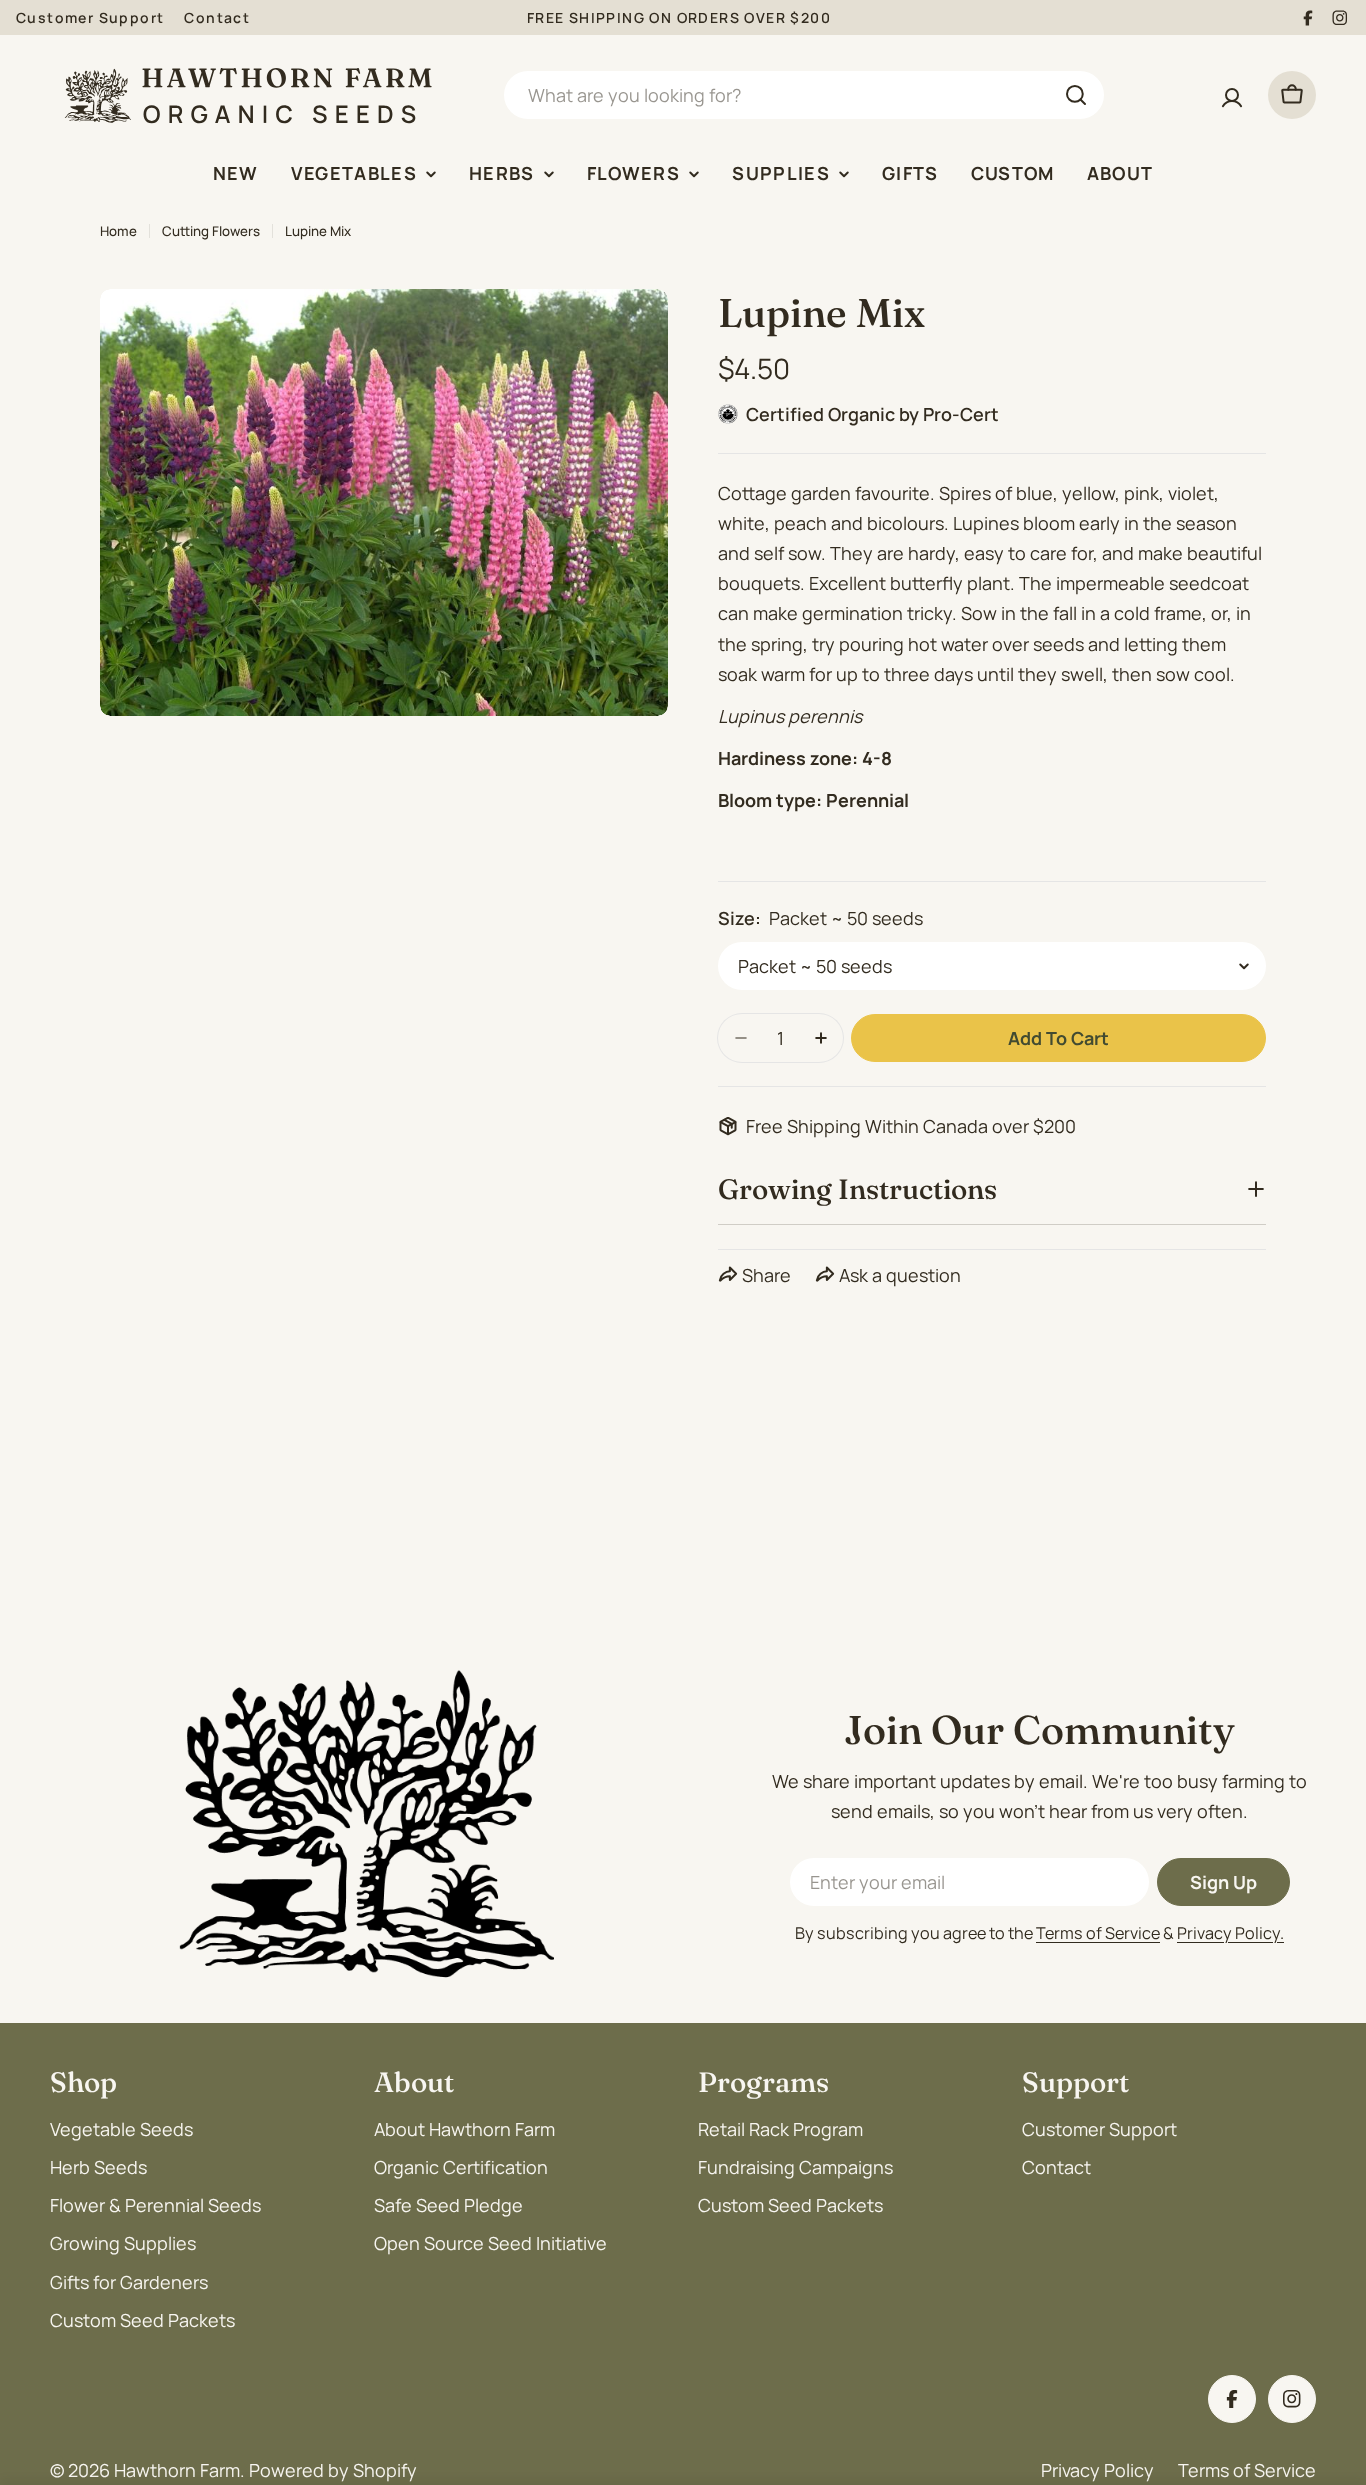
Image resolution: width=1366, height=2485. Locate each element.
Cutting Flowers (211, 231)
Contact (217, 17)
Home (118, 231)
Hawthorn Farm (177, 2470)
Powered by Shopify (333, 2470)
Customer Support (90, 17)
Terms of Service (1098, 1933)
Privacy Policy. (1230, 1933)
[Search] (1076, 95)
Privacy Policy (1097, 2470)
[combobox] (804, 95)
